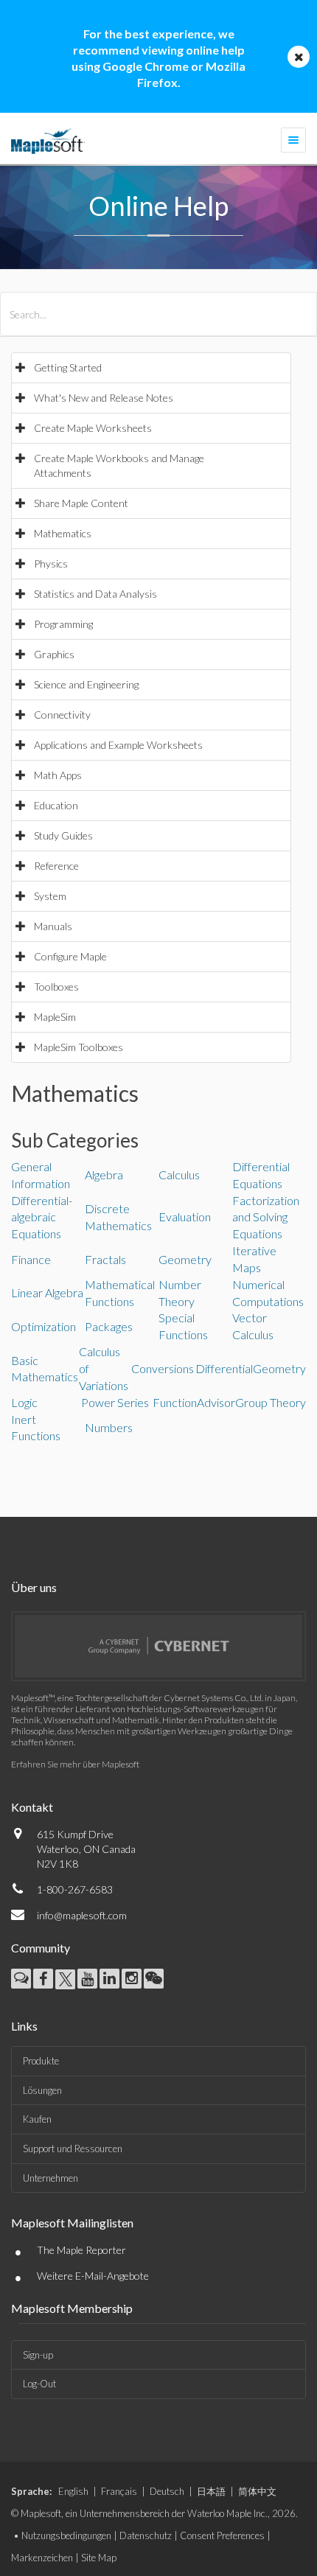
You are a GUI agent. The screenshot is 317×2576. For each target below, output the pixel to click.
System (50, 896)
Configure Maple (70, 956)
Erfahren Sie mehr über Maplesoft (75, 1764)
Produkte (41, 2061)
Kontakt (32, 1807)
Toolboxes (56, 987)
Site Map (99, 2558)
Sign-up (38, 2355)
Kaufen (37, 2119)
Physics (51, 563)
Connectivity (62, 715)
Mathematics (63, 533)
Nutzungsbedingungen (66, 2535)
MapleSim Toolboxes (79, 1047)
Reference (56, 866)
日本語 (211, 2491)
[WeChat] (154, 1979)
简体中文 (257, 2491)
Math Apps (58, 775)
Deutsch (167, 2491)
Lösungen (42, 2090)
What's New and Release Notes (104, 398)
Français (119, 2491)
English (73, 2491)
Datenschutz (146, 2535)
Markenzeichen (42, 2558)
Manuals (53, 926)
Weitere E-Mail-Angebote (93, 2276)
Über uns (34, 1587)
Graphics (54, 654)
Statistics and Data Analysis (95, 594)
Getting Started (68, 367)
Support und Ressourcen (73, 2149)
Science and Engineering (86, 684)
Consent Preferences (222, 2535)
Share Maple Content (81, 503)
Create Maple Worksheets (93, 428)
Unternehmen (50, 2178)
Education (56, 805)
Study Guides (63, 835)
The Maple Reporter (81, 2250)
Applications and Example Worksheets (118, 745)
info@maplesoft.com (82, 1915)
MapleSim (55, 1017)
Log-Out (39, 2384)
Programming (63, 624)
